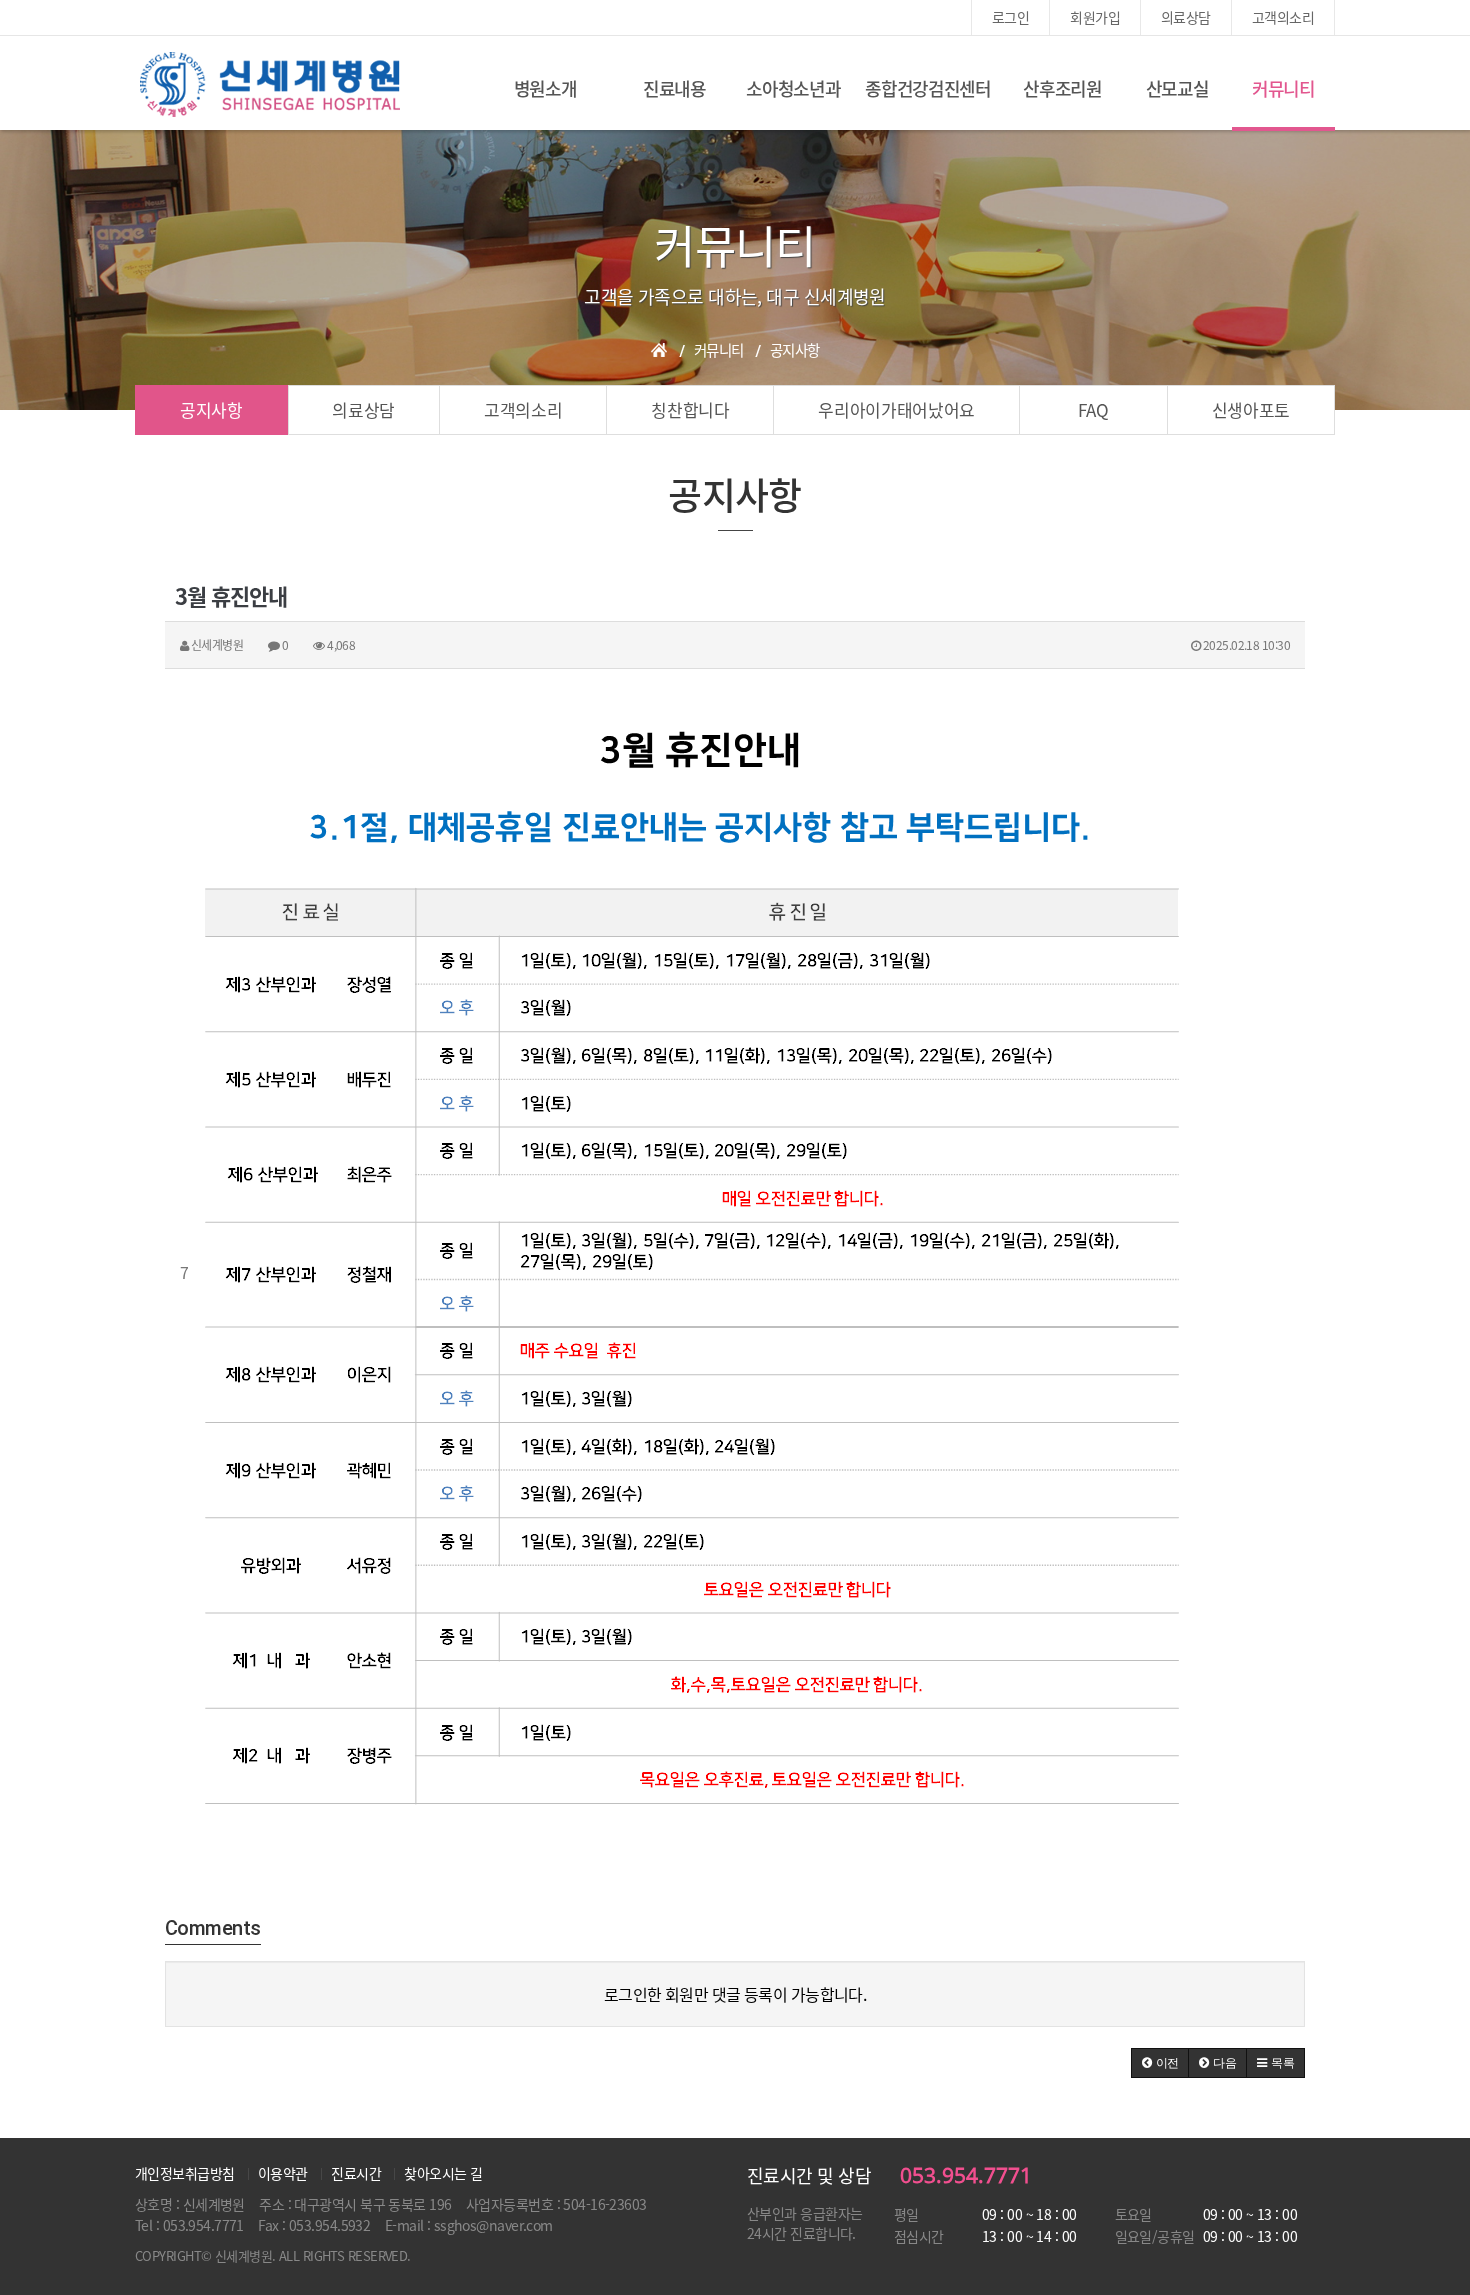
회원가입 (1095, 17)
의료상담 (1186, 17)
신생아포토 (1251, 409)
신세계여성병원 (270, 85)
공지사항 (211, 409)
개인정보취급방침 (185, 2173)
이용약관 (283, 2173)
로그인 (1010, 17)
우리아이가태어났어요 (896, 409)
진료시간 (356, 2173)
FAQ (1093, 409)
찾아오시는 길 (443, 2173)
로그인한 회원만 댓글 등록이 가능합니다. (735, 1994)
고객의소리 (1283, 17)
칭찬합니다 (690, 409)
